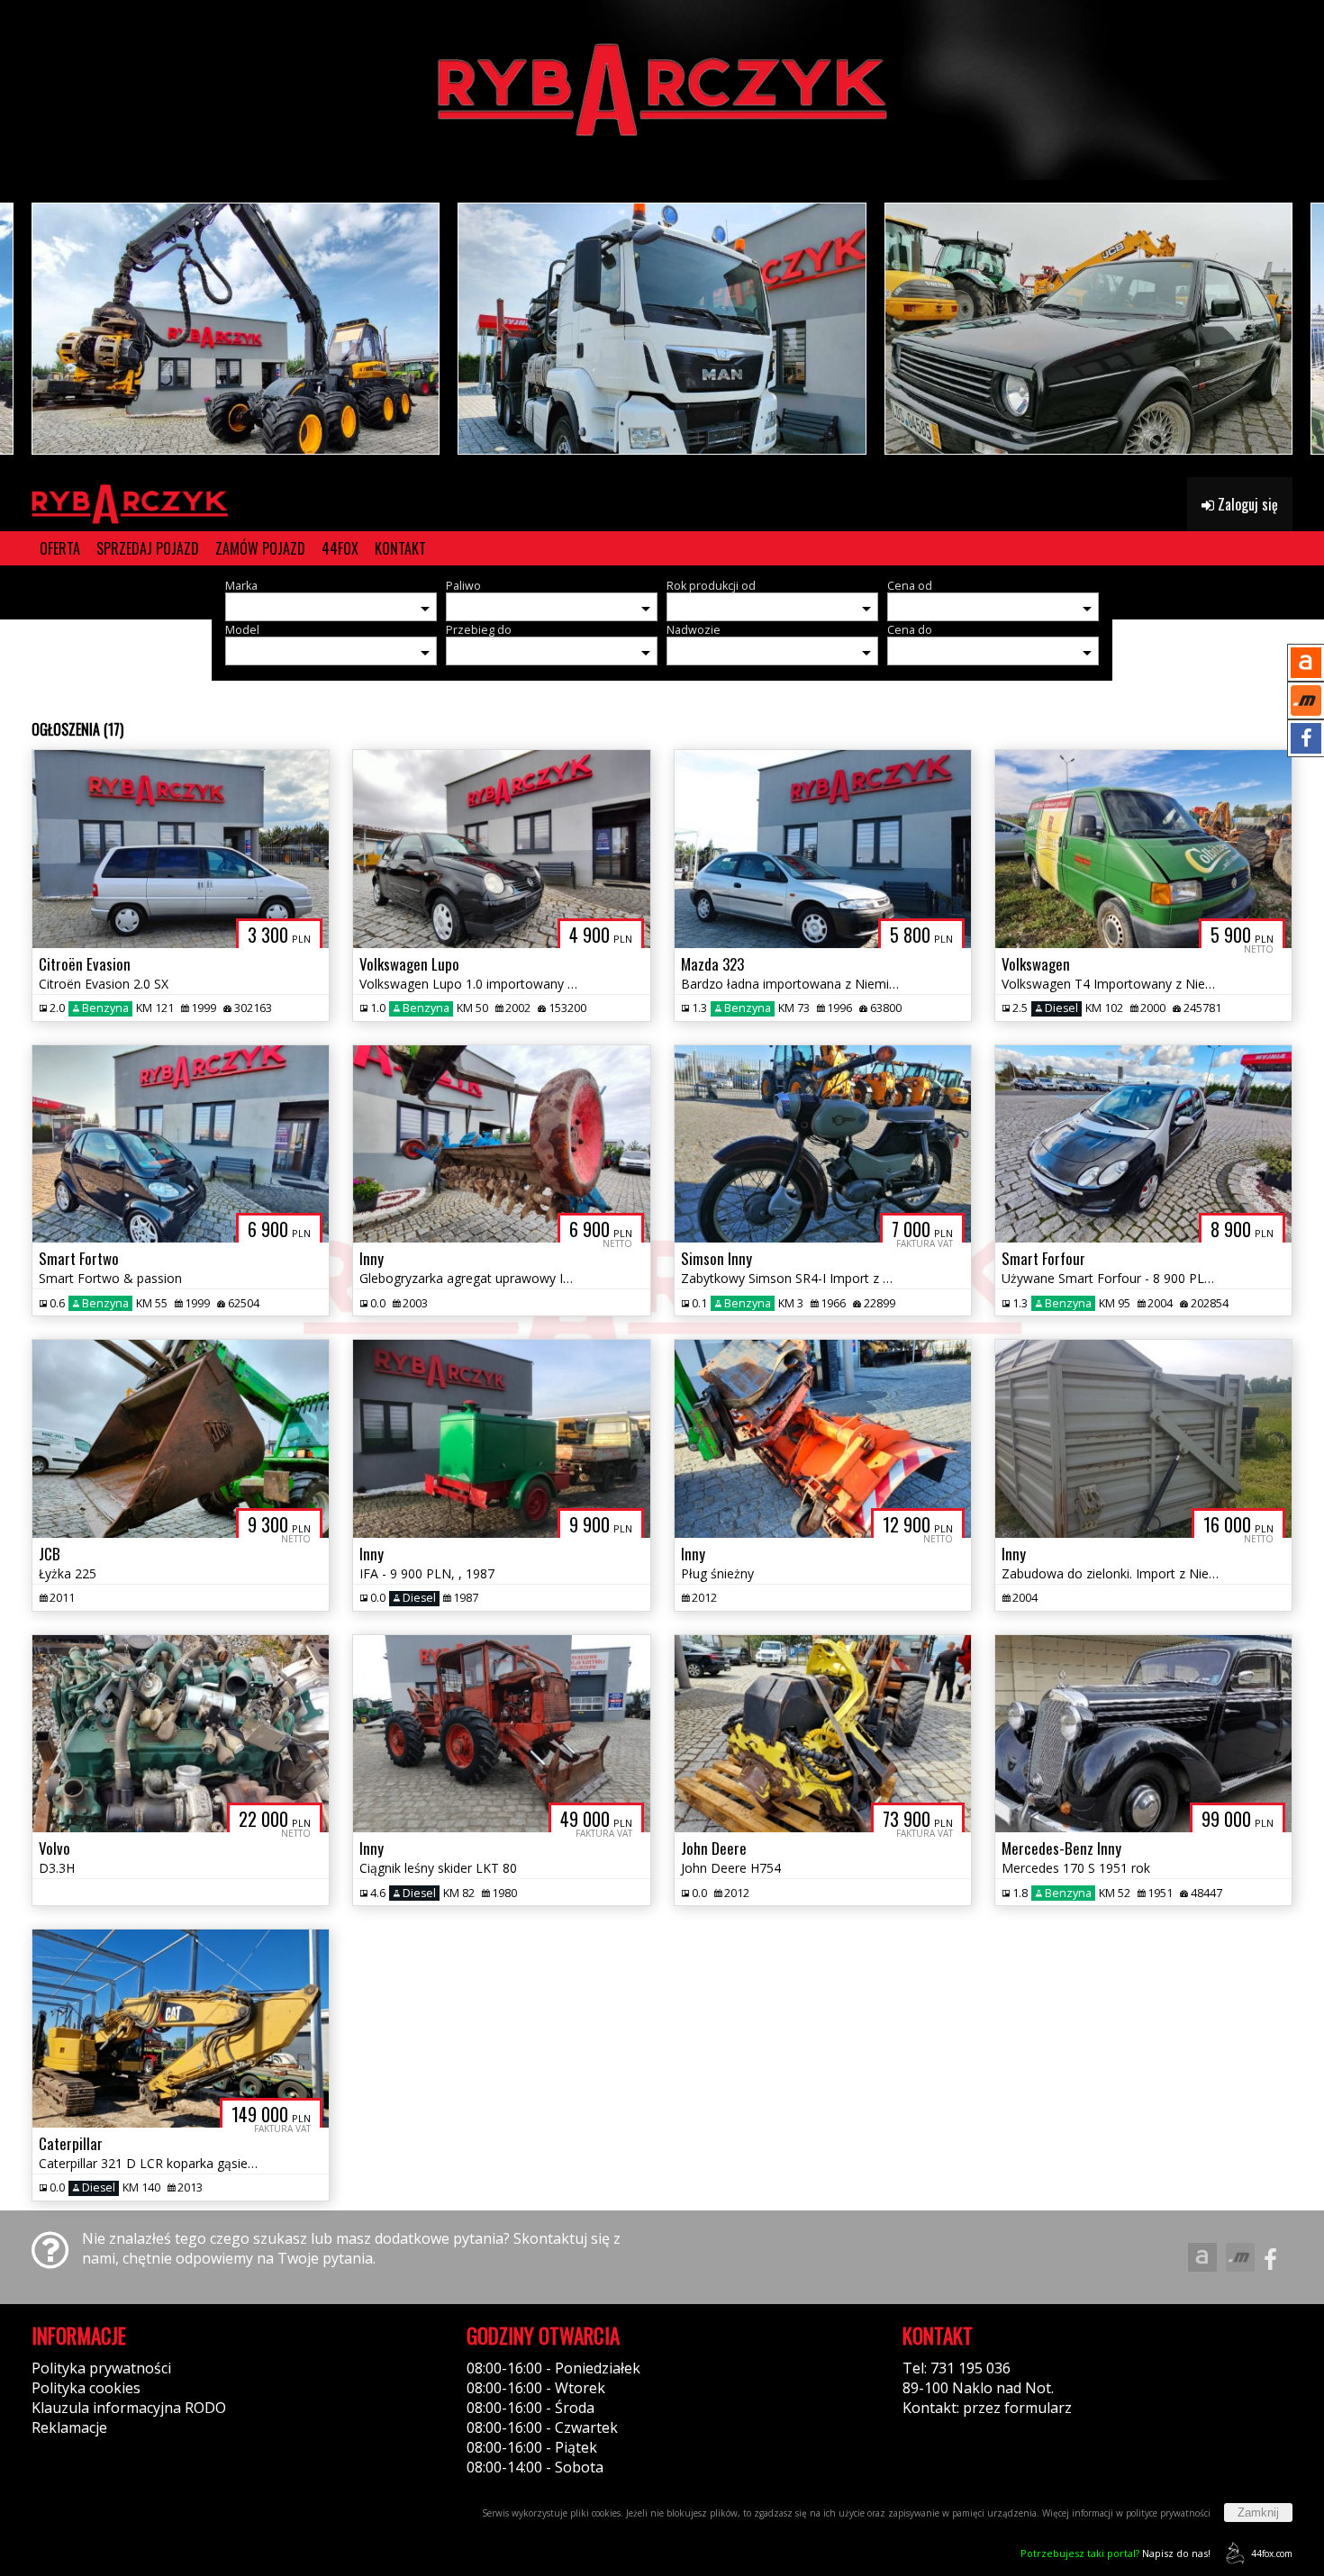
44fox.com (1272, 2553)
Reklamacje (69, 2427)
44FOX (340, 548)
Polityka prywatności (101, 2368)
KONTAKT (400, 548)
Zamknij (1258, 2513)
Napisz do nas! (1115, 2553)
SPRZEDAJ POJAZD (148, 548)
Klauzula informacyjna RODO (129, 2408)
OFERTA (60, 548)
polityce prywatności (1168, 2513)
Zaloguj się (1246, 504)
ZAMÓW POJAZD (260, 548)
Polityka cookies (86, 2388)
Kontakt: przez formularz (987, 2408)
